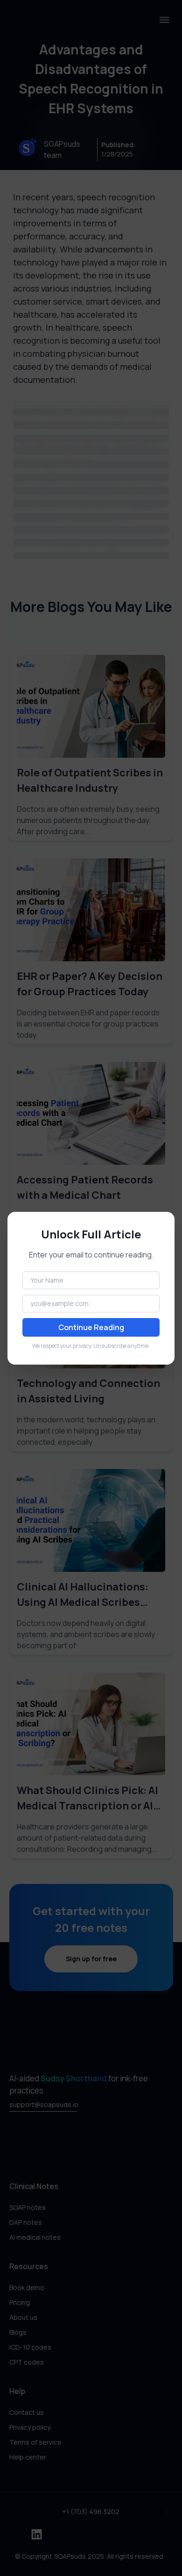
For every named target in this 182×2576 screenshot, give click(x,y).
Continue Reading (91, 1327)
